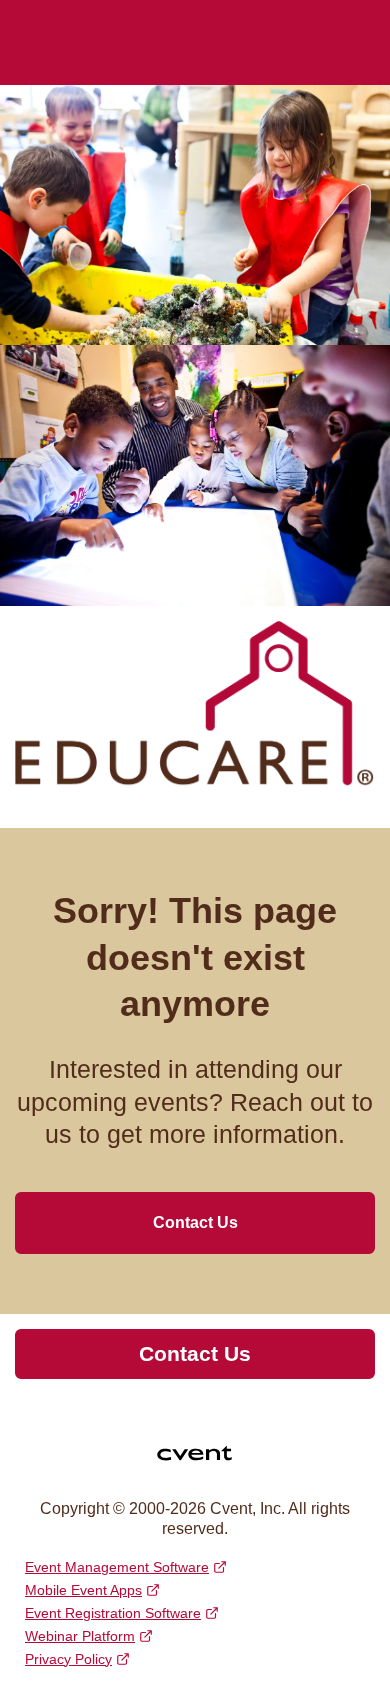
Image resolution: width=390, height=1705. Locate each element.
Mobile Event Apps (83, 1590)
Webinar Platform (80, 1636)
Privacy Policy (68, 1659)
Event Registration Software (113, 1613)
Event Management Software (117, 1567)
